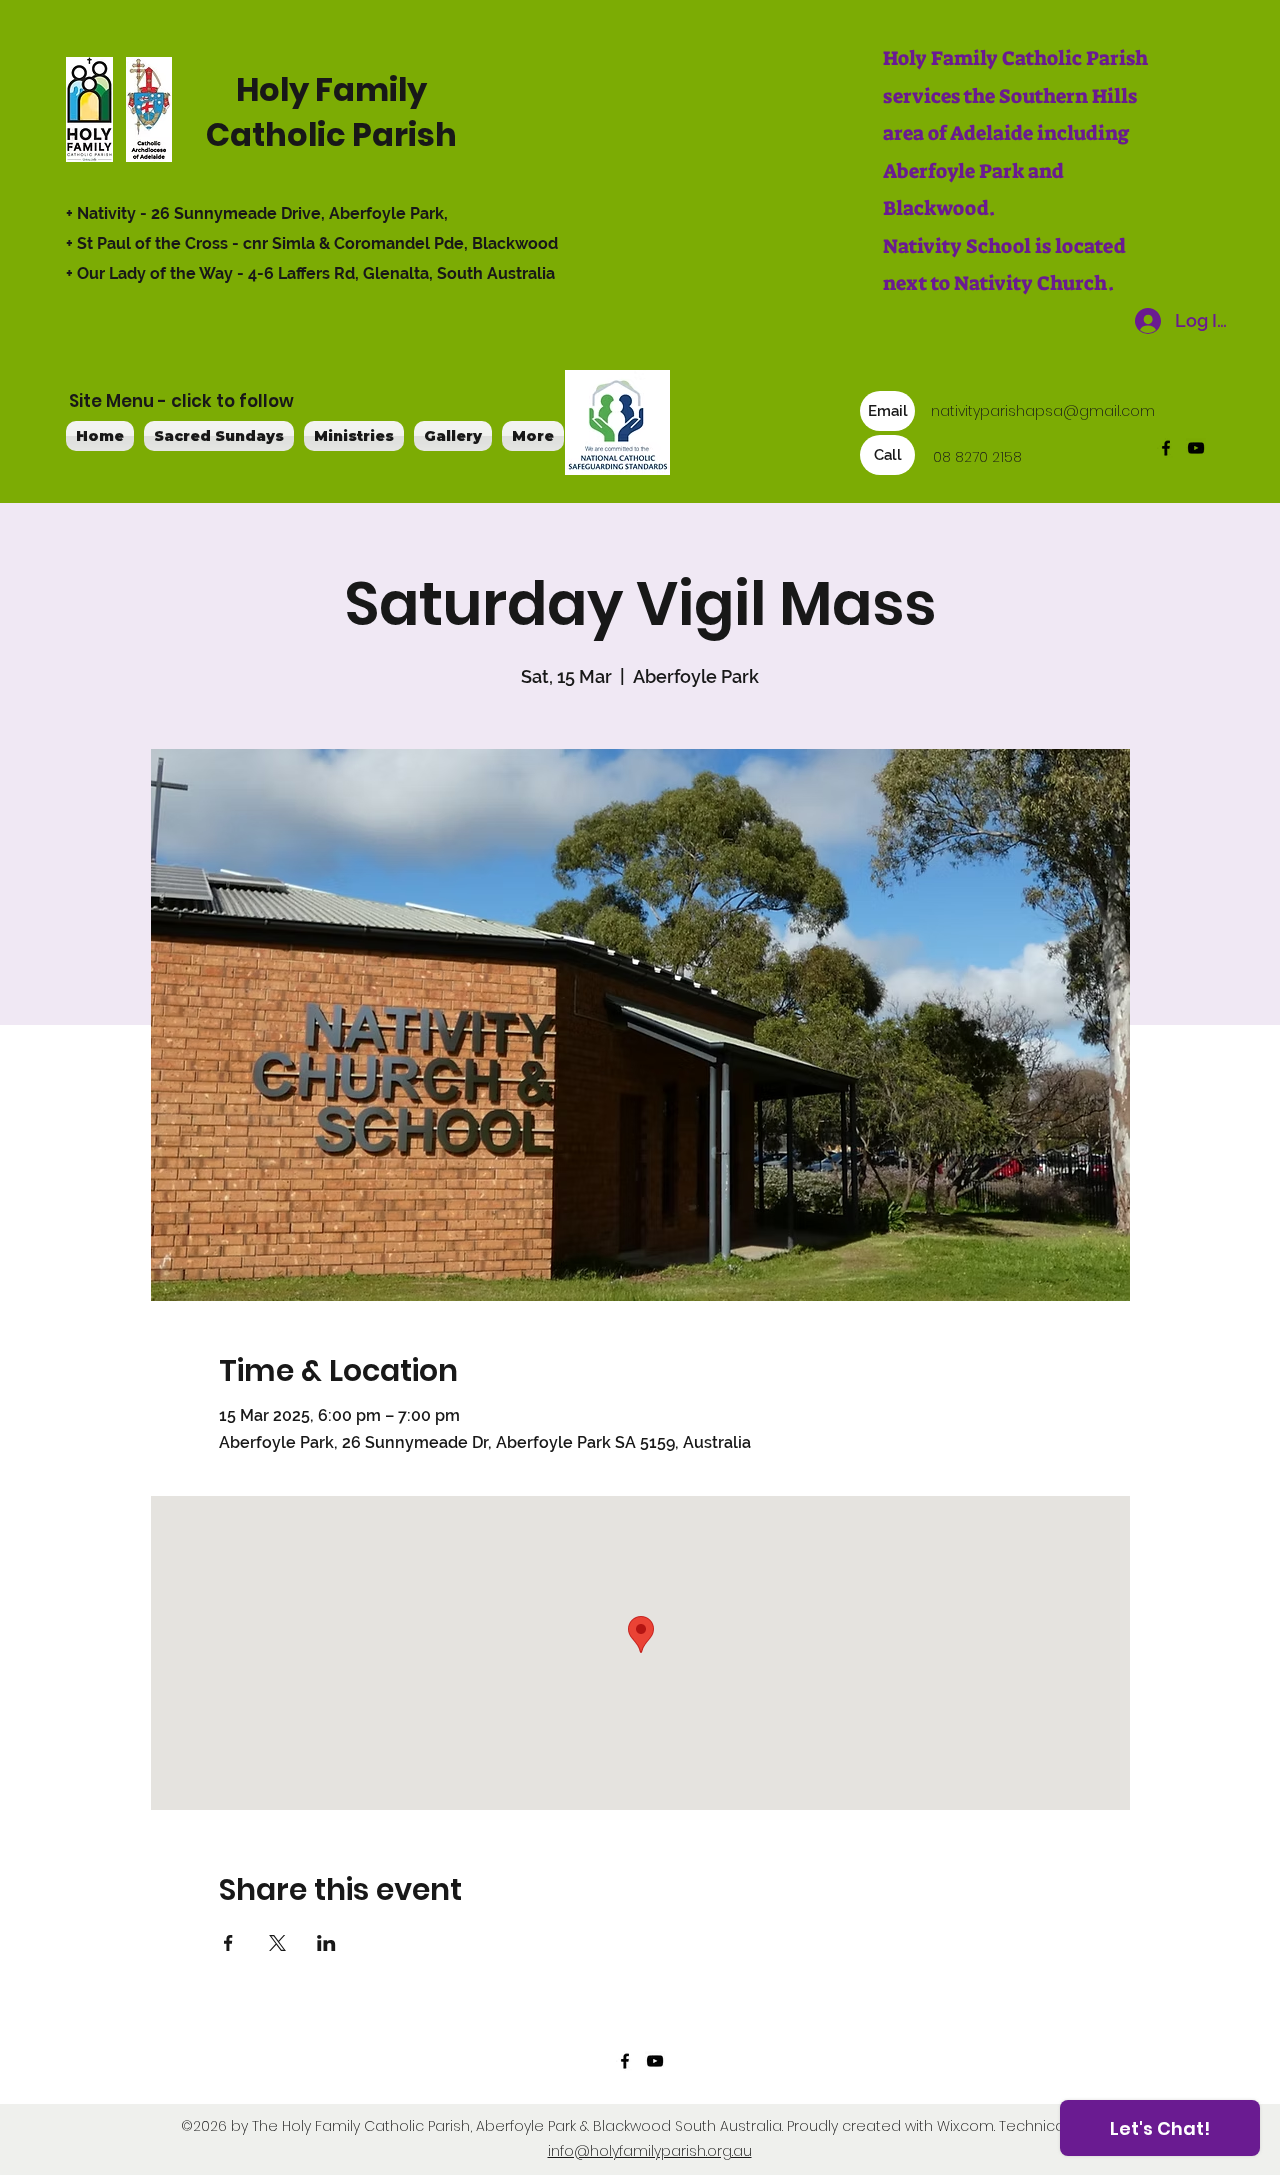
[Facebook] (1166, 448)
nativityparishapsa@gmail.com (1043, 411)
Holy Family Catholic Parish (331, 112)
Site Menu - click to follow (181, 401)
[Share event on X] (277, 1943)
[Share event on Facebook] (228, 1943)
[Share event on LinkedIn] (326, 1943)
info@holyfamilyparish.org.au (650, 2151)
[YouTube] (1196, 448)
